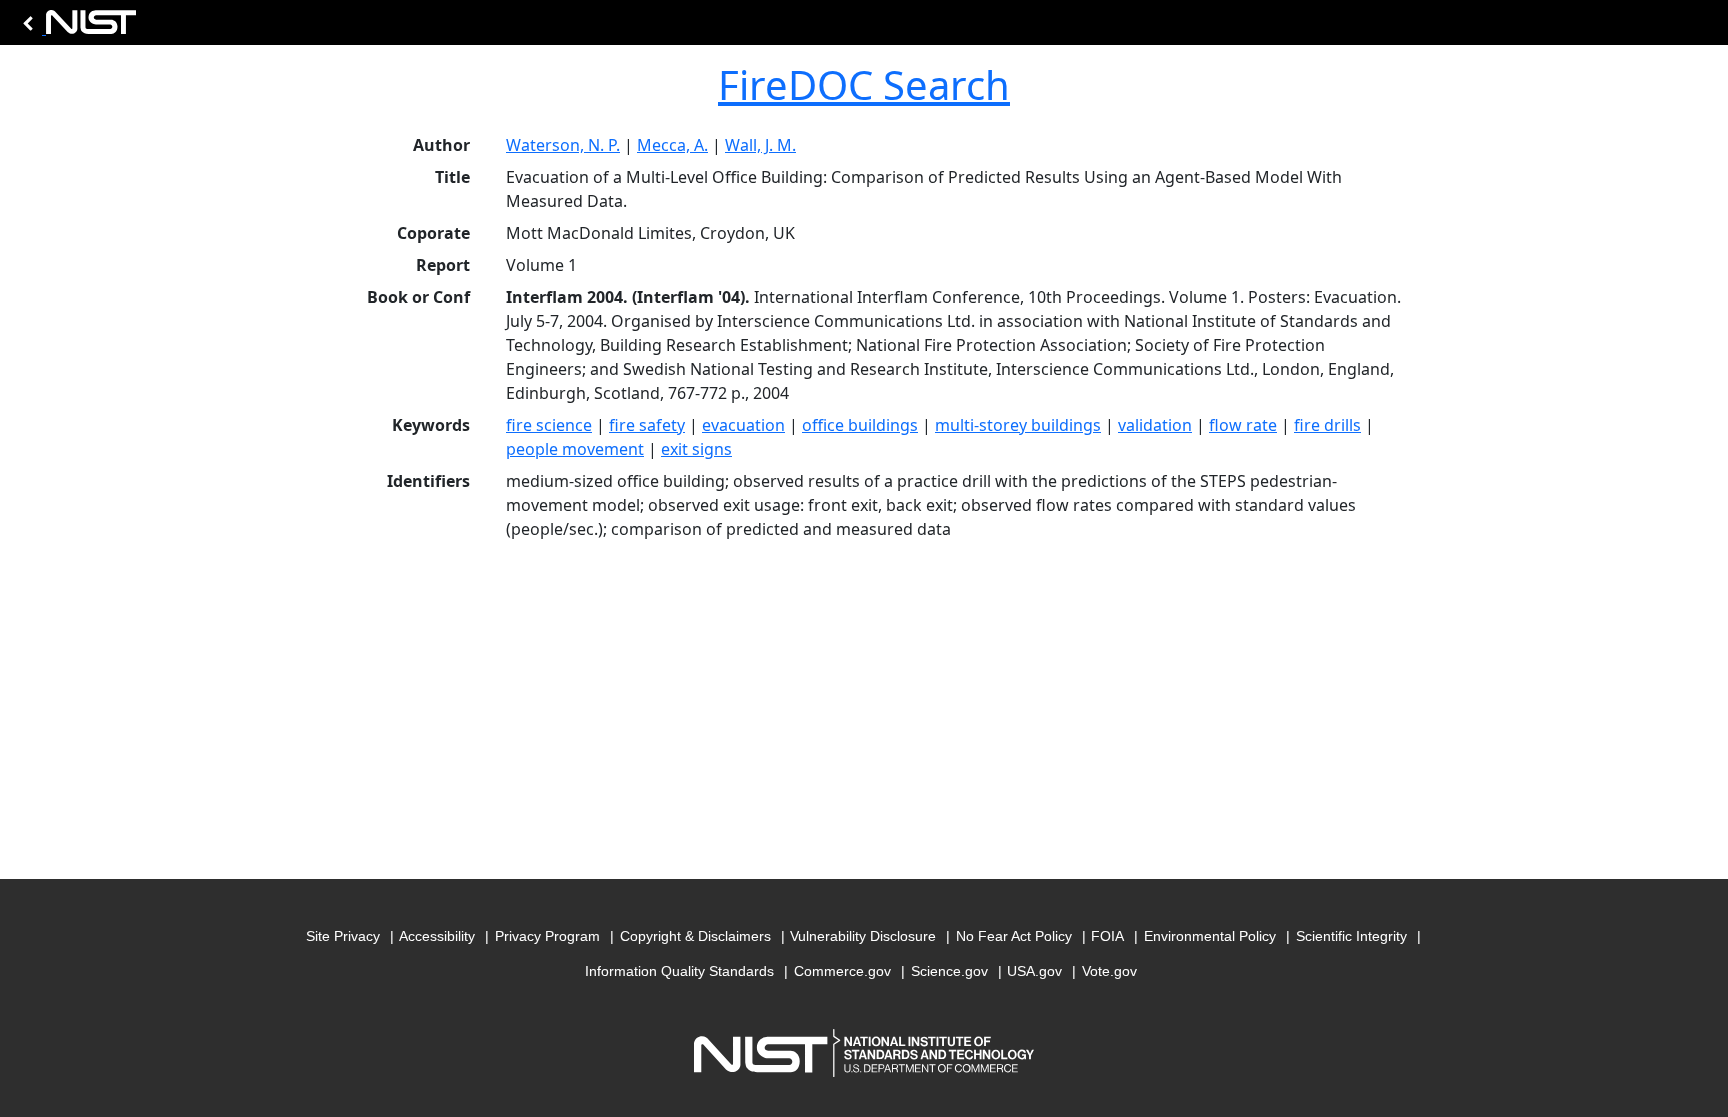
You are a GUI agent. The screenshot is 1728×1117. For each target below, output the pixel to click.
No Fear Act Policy (1014, 936)
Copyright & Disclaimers (695, 936)
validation (1155, 425)
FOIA (1107, 936)
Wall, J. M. (760, 145)
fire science (549, 425)
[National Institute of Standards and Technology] (76, 27)
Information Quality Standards (679, 971)
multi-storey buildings (1018, 425)
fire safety (647, 425)
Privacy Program (547, 936)
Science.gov (949, 971)
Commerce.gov (842, 971)
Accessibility (437, 936)
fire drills (1327, 425)
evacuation (743, 425)
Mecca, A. (672, 145)
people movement (575, 449)
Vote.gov (1109, 971)
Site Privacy (343, 936)
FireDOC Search (864, 84)
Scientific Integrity (1351, 936)
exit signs (696, 449)
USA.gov (1034, 971)
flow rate (1243, 425)
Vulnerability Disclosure (863, 936)
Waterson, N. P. (563, 145)
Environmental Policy (1210, 936)
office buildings (860, 425)
